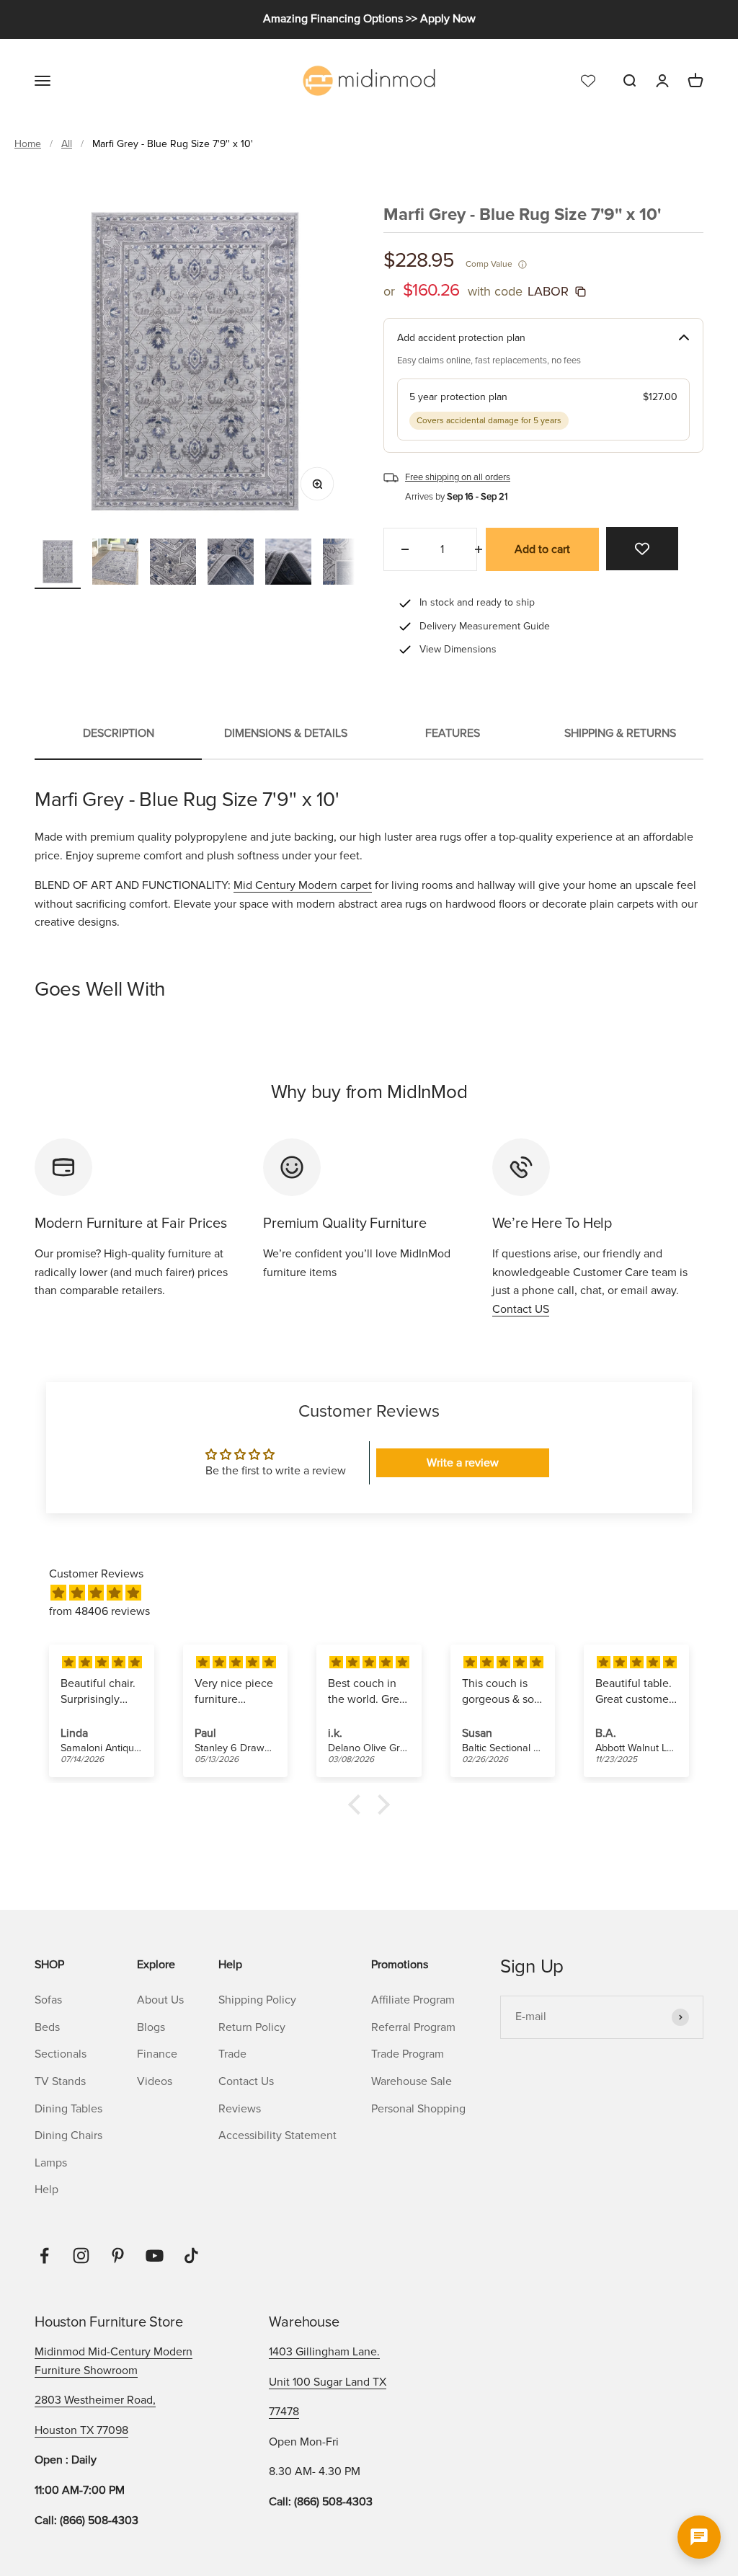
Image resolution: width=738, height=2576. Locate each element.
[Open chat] (699, 2537)
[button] (358, 1805)
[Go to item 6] (346, 564)
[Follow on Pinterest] (118, 2256)
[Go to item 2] (115, 564)
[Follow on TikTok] (191, 2256)
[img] (376, 1594)
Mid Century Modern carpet (303, 885)
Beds (47, 2027)
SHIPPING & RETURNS (620, 733)
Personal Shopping (418, 2109)
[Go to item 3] (173, 564)
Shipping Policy (257, 2000)
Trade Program (408, 2054)
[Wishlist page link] (588, 80)
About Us (160, 2000)
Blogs (151, 2027)
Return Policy (252, 2027)
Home (28, 144)
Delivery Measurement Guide (485, 626)
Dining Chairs (68, 2135)
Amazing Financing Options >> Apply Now (369, 19)
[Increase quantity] (479, 549)
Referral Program (413, 2027)
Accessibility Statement (277, 2135)
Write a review (463, 1463)
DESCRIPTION (119, 733)
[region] (195, 361)
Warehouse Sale (412, 2081)
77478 (284, 2412)
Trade (232, 2054)
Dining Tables (68, 2109)
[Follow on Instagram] (81, 2256)
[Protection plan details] (684, 338)
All (67, 144)
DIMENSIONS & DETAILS (286, 733)
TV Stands (60, 2081)
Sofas (48, 2000)
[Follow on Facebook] (44, 2256)
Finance (157, 2054)
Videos (155, 2081)
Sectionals (61, 2054)
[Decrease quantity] (405, 549)
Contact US (521, 1309)
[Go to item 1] (58, 564)
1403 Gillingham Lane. (324, 2352)
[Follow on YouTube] (155, 2256)
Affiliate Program (413, 2000)
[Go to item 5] (288, 564)
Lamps (51, 2163)
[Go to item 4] (231, 564)
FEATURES (453, 733)
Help (46, 2190)
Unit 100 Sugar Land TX (328, 2382)
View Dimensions (458, 649)
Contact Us (246, 2081)
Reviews (240, 2109)
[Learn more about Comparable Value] (523, 265)
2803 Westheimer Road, (95, 2400)
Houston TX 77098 (81, 2430)
